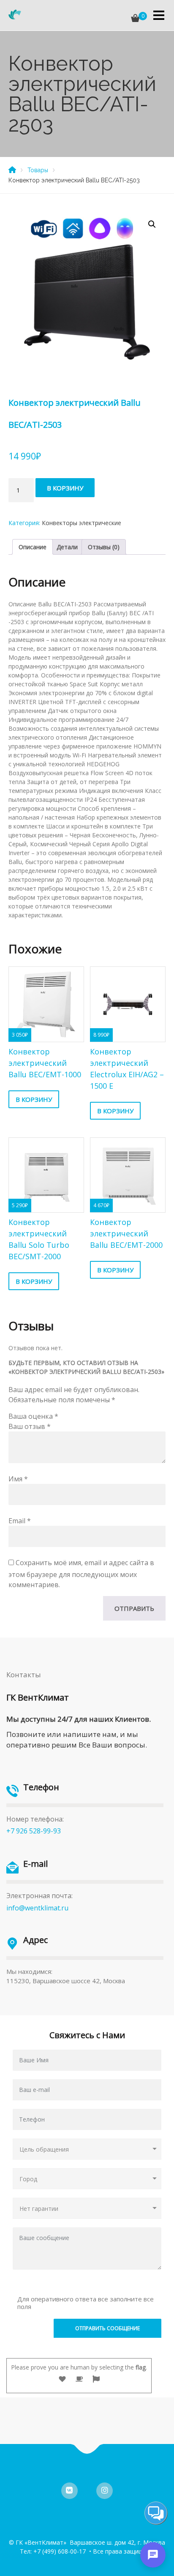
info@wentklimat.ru (37, 1908)
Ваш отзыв (30, 1426)
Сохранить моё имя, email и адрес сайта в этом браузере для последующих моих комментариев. (81, 1574)
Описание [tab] (33, 547)
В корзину (65, 488)
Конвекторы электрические (82, 523)
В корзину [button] (34, 1099)
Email (20, 1521)
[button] (152, 224)
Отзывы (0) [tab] (104, 547)
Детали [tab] (67, 547)
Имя (18, 1479)
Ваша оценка (33, 1416)
